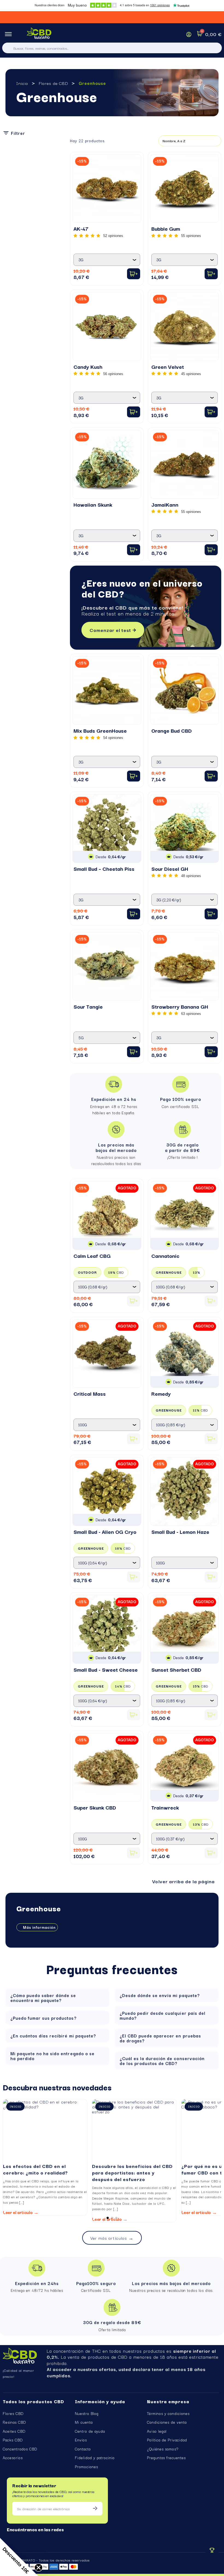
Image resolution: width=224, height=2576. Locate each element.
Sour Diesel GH (170, 869)
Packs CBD (13, 2440)
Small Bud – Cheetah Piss (104, 869)
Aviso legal (157, 2431)
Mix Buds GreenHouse (100, 730)
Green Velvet (168, 367)
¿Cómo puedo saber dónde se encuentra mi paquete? (43, 1998)
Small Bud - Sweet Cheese (106, 1669)
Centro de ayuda (90, 2431)
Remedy (161, 1394)
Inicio (22, 83)
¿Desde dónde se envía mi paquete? (160, 1995)
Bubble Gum (166, 228)
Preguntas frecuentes (166, 2458)
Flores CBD (13, 2413)
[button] (113, 630)
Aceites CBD (14, 2431)
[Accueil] (39, 34)
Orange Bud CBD (172, 730)
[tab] (57, 1998)
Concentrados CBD (20, 2449)
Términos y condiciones (168, 2413)
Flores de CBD (53, 83)
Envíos (81, 2440)
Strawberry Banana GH (180, 1006)
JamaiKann (165, 504)
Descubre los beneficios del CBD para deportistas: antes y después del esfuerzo (132, 2172)
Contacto (83, 2449)
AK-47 (81, 228)
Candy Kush (88, 367)
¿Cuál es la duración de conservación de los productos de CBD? (162, 2061)
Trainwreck (165, 1807)
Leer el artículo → (21, 2212)
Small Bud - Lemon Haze (180, 1532)
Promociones (86, 2467)
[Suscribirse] (95, 2509)
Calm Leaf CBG (92, 1256)
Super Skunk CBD (95, 1807)
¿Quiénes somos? (163, 2449)
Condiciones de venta (167, 2422)
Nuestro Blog (87, 2413)
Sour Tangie (88, 1006)
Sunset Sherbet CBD (176, 1669)
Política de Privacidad (167, 2440)
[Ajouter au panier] (134, 274)
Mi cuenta (84, 2422)
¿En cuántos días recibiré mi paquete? (53, 2036)
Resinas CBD (14, 2422)
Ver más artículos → (112, 2238)
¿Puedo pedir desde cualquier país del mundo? (163, 2015)
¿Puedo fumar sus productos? (43, 2018)
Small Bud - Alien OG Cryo (105, 1532)
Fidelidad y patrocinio (95, 2458)
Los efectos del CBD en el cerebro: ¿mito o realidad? (36, 2169)
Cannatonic (165, 1256)
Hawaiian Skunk (93, 504)
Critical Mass (90, 1394)
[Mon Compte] (189, 34)
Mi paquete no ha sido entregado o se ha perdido (52, 2056)
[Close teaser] (39, 2568)
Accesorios (13, 2458)
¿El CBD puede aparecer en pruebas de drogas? (160, 2038)
